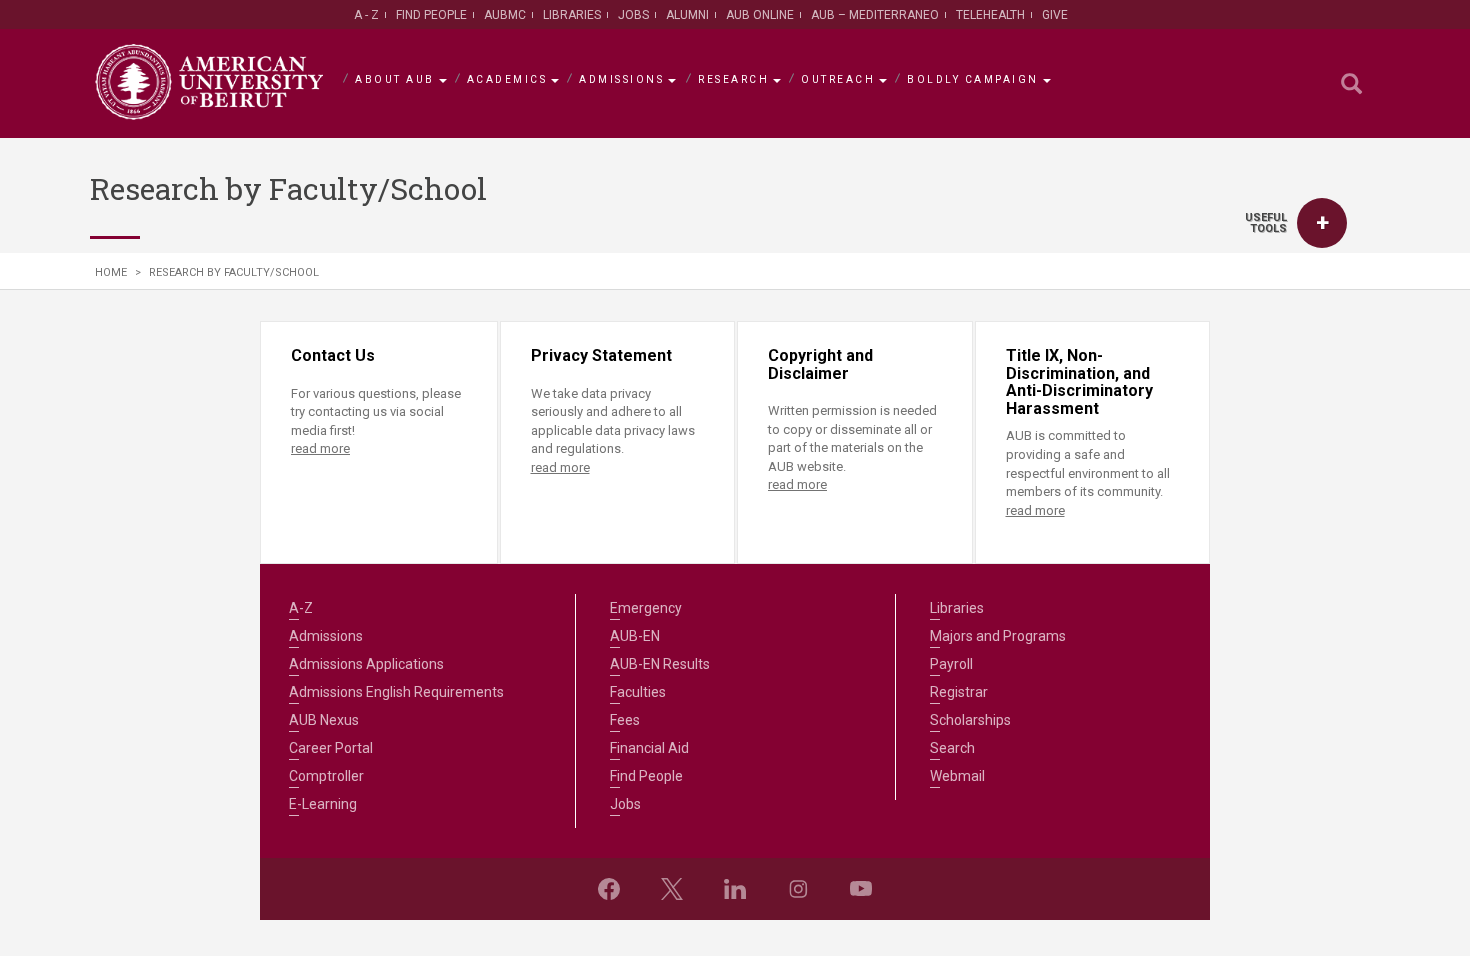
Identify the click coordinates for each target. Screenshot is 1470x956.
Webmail (957, 776)
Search (952, 748)
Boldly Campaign (973, 79)
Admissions (621, 79)
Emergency (646, 608)
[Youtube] (861, 889)
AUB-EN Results (660, 664)
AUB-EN (635, 636)
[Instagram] (798, 889)
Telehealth (990, 15)
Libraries (572, 15)
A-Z (301, 608)
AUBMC (505, 15)
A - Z (366, 15)
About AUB (395, 79)
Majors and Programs (998, 636)
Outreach (838, 79)
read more (320, 448)
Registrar (959, 692)
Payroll (951, 664)
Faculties (638, 692)
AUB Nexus (324, 720)
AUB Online (760, 15)
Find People (431, 15)
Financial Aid (649, 748)
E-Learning (323, 804)
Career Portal (331, 748)
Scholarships (970, 720)
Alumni (687, 15)
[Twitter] (672, 889)
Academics (507, 79)
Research (733, 79)
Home (111, 272)
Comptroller (326, 776)
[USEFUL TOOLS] (1322, 223)
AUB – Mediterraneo (875, 15)
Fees (625, 720)
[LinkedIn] (735, 889)
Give (1055, 15)
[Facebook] (609, 889)
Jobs (633, 15)
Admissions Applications (366, 664)
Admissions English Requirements (396, 692)
